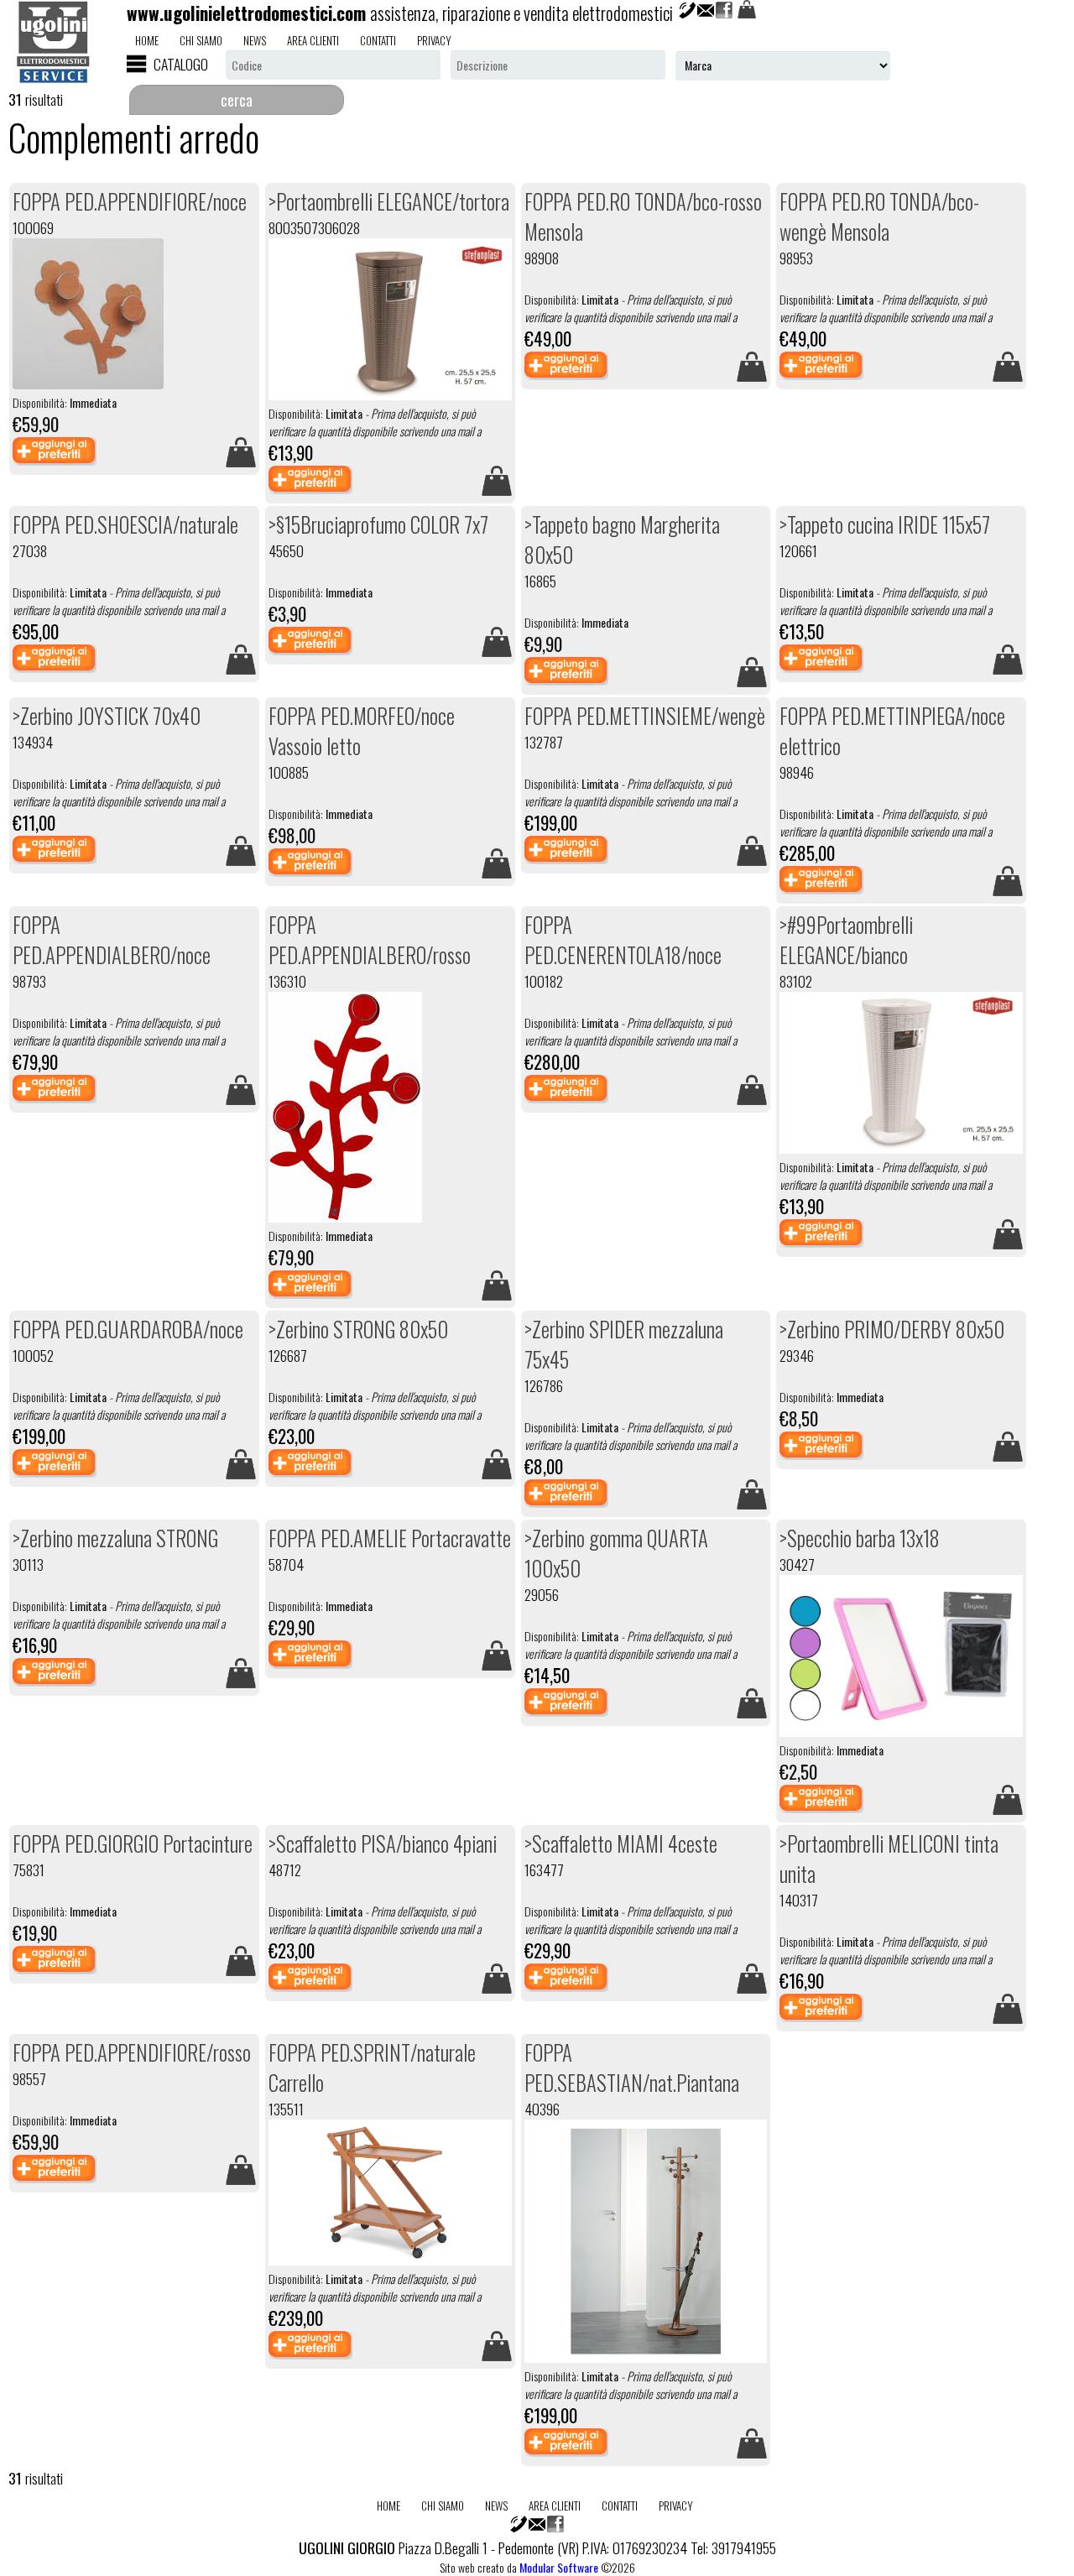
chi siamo (201, 40)
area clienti (313, 40)
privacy (434, 40)
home (147, 40)
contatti (378, 40)
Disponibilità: (375, 422)
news (255, 40)
